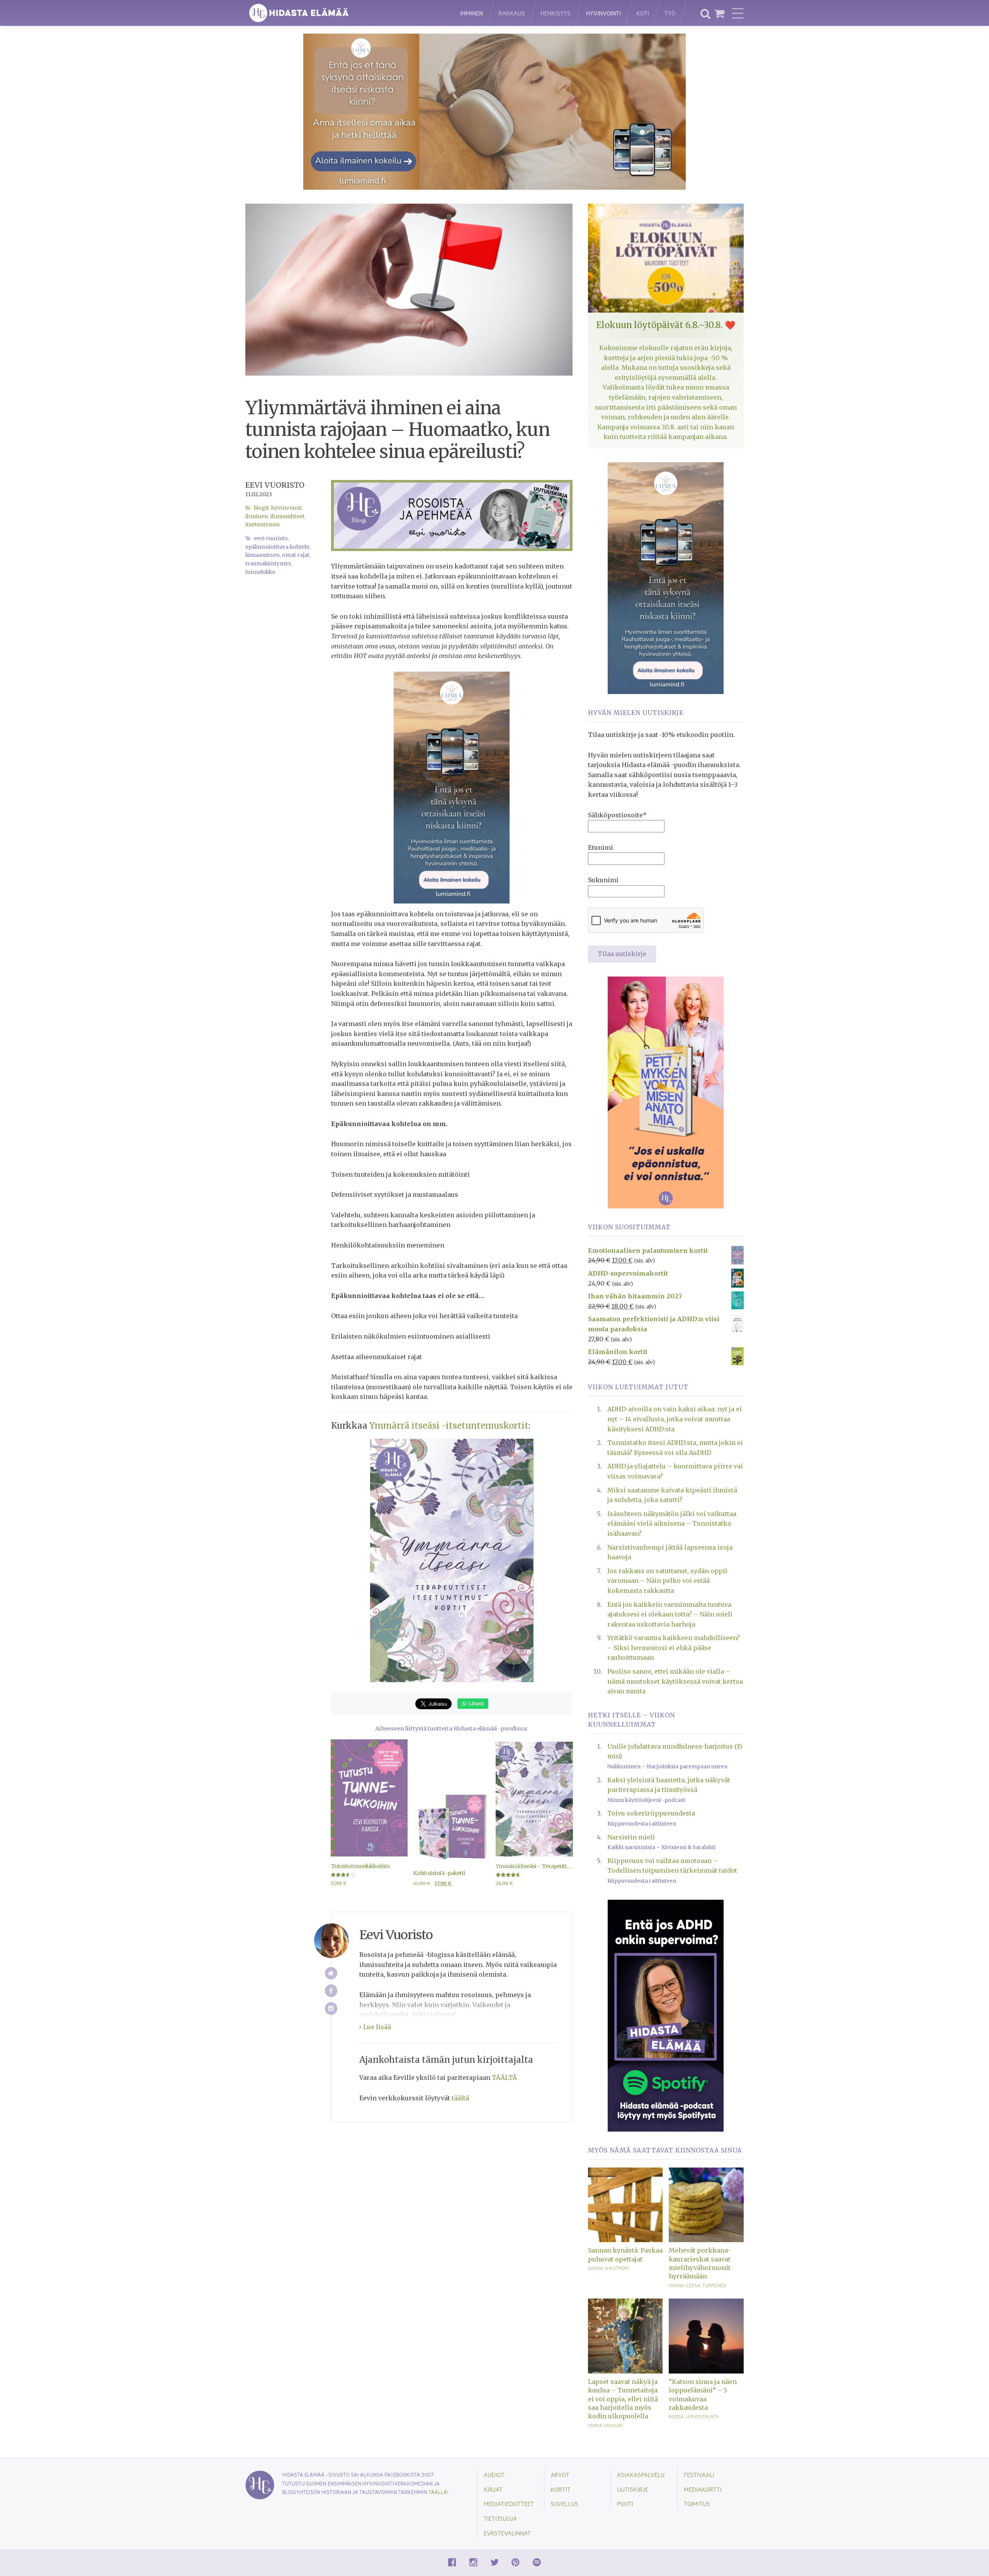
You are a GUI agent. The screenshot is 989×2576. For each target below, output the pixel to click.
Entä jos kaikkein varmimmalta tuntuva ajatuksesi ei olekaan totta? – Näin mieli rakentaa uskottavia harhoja (670, 1614)
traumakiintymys (268, 564)
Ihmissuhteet (287, 516)
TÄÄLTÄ (504, 2077)
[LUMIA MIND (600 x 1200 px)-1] (452, 787)
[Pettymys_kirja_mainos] (666, 1092)
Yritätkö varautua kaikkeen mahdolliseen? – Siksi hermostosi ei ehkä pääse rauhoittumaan (674, 1648)
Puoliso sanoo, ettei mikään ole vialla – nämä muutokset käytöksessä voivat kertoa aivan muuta (675, 1681)
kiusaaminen (263, 555)
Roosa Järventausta (694, 2416)
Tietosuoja (500, 2518)
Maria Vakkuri (605, 2425)
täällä (438, 2492)
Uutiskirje (633, 2489)
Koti (643, 13)
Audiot (494, 2475)
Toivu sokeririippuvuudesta (651, 1813)
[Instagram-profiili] (331, 2009)
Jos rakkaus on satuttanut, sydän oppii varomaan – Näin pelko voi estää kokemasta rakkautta (667, 1581)
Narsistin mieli (631, 1837)
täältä (460, 2098)
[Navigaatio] (738, 13)
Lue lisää (376, 2027)
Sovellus (564, 2504)
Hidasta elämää (345, 13)
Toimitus (697, 2504)
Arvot (560, 2475)
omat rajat (296, 555)
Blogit (261, 508)
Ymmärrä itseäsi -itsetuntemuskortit (449, 1426)
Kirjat (493, 2489)
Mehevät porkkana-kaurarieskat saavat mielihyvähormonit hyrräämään (700, 2263)
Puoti (625, 2504)
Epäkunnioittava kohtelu (277, 547)
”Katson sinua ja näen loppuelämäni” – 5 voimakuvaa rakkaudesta (703, 2395)
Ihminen (472, 13)
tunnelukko (260, 572)
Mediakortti (703, 2489)
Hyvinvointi (603, 13)
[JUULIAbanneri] (666, 2015)
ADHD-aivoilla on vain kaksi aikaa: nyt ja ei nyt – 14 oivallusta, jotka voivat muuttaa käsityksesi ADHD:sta (675, 1419)
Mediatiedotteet (509, 2504)
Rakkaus (512, 13)
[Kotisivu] (331, 1973)
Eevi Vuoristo (275, 485)
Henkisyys (556, 13)
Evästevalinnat (507, 2533)
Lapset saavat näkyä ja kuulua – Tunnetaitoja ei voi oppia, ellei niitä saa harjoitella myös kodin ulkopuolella (623, 2399)
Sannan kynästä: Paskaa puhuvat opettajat (625, 2254)
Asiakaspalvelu (641, 2475)
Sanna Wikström (608, 2268)
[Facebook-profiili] (331, 1991)
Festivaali (699, 2475)
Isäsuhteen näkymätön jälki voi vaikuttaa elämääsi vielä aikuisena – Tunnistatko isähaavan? (672, 1524)
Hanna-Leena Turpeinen (698, 2285)
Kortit (561, 2489)
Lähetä (475, 1703)
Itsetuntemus (263, 525)
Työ (670, 13)
